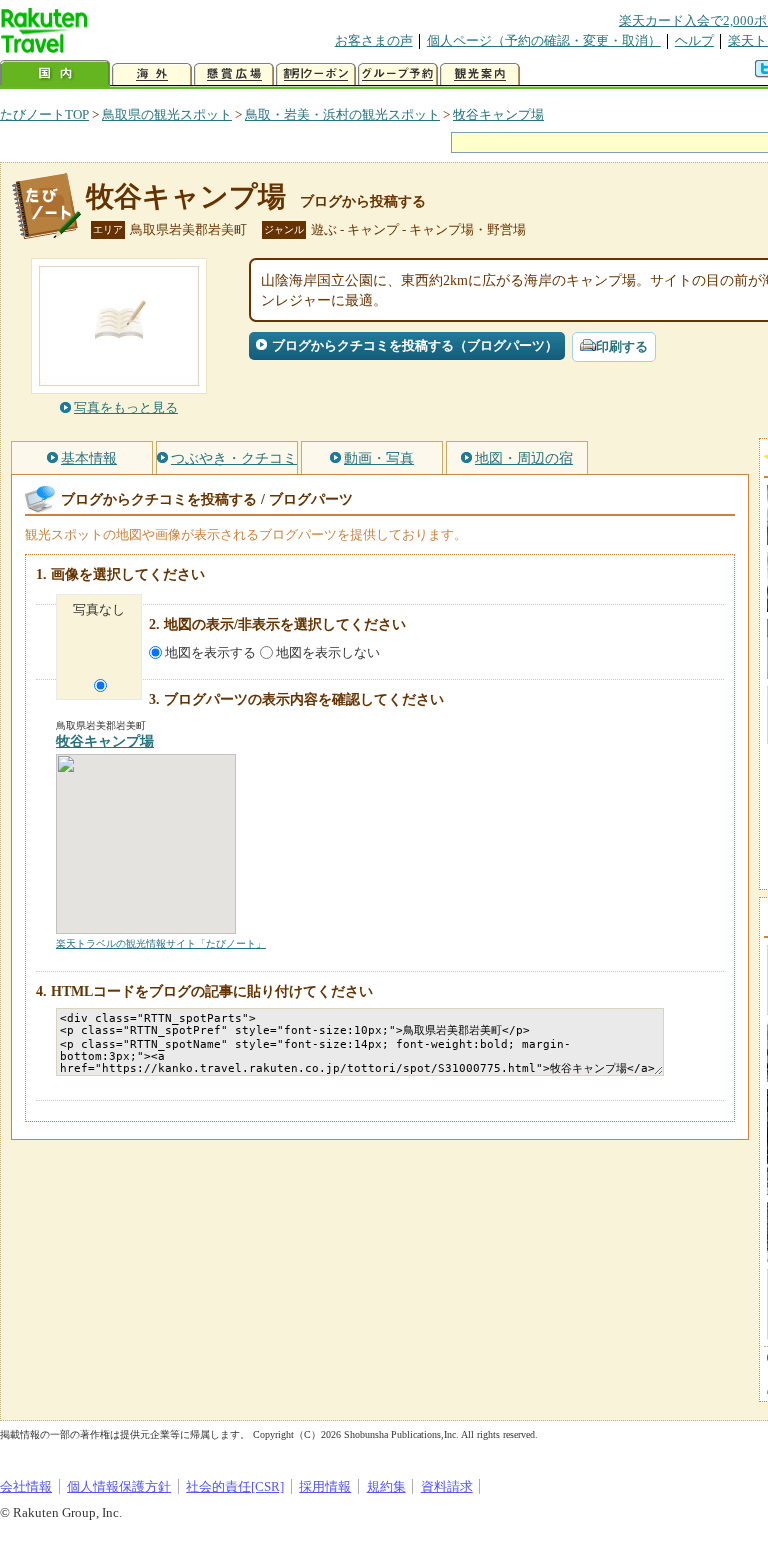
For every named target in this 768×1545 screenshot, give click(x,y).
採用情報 (325, 1486)
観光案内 (480, 74)
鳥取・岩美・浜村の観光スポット (342, 114)
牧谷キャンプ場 (498, 114)
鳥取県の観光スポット (167, 114)
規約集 (386, 1486)
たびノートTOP (44, 114)
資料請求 (447, 1486)
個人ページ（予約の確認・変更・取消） (544, 40)
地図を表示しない (328, 652)
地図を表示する (210, 652)
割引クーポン (316, 74)
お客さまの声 (374, 40)
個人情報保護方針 (119, 1486)
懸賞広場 (234, 74)
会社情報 (26, 1486)
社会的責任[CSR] (235, 1486)
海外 (152, 74)
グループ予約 (398, 74)
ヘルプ (694, 40)
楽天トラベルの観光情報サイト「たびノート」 (161, 943)
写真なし (99, 609)
